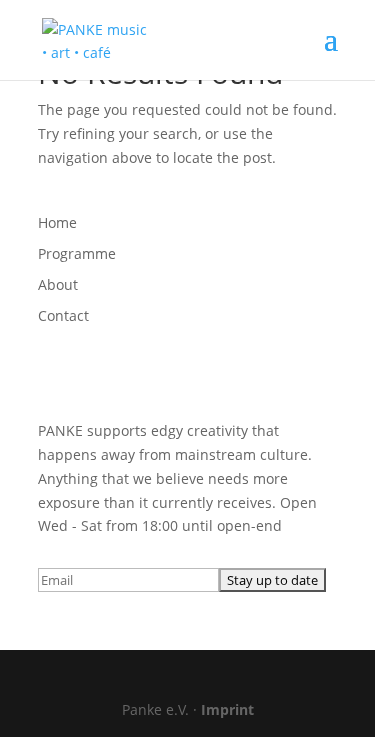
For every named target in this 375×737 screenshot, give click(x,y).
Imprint (227, 709)
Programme (77, 253)
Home (57, 222)
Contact (63, 315)
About (58, 284)
